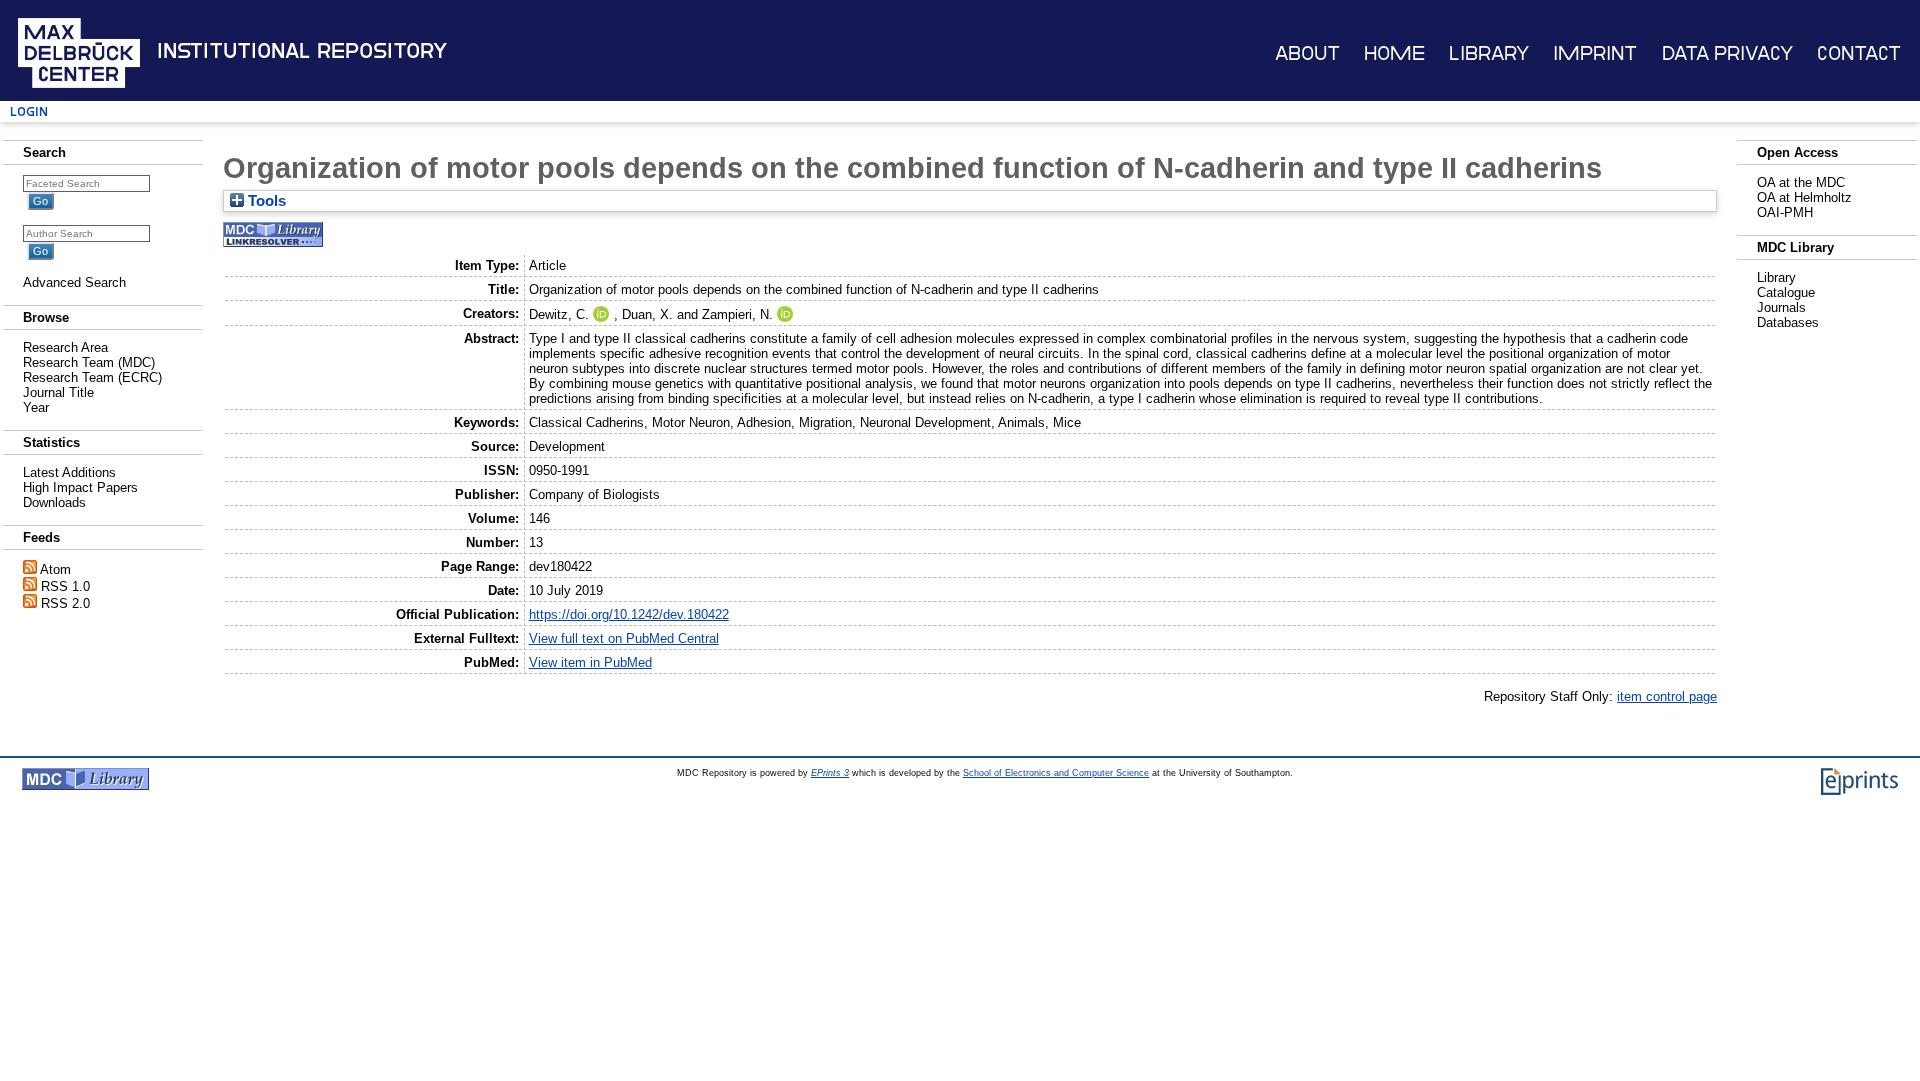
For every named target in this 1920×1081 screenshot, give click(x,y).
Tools (265, 201)
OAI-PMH (1785, 212)
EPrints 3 (830, 773)
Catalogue (1786, 292)
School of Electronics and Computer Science (1056, 773)
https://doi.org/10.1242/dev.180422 (629, 614)
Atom (55, 569)
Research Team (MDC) (89, 362)
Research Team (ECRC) (92, 377)
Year (36, 407)
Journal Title (58, 392)
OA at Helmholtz (1804, 197)
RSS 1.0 (65, 586)
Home (1394, 53)
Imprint (1595, 53)
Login (29, 111)
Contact (1859, 53)
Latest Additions (69, 472)
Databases (1788, 322)
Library (1489, 53)
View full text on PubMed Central (624, 638)
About (1307, 53)
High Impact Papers (80, 487)
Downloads (54, 502)
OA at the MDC (1801, 182)
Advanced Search (74, 282)
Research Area (65, 347)
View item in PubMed (590, 662)
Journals (1781, 307)
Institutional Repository (302, 51)
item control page (1667, 696)
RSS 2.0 (65, 603)
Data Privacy (1727, 53)
